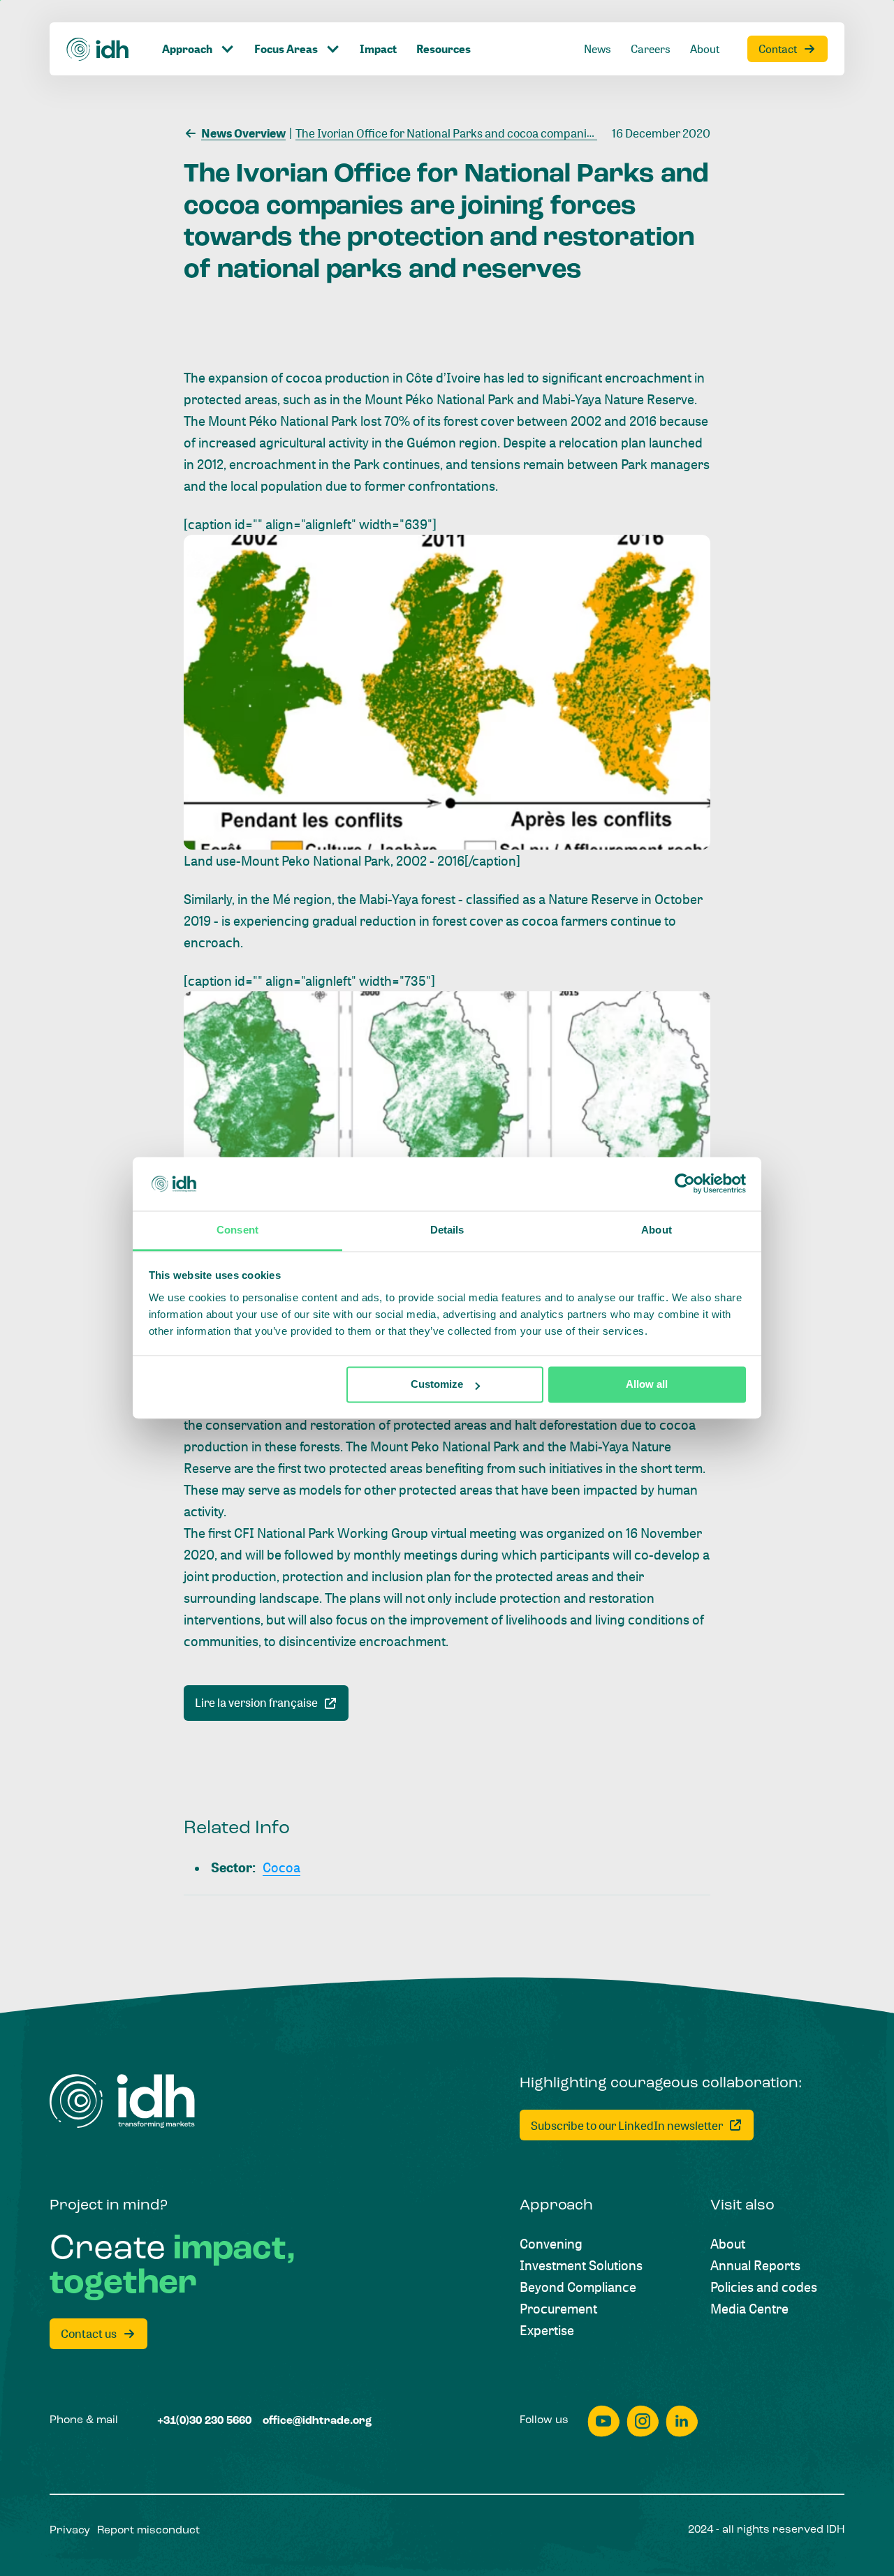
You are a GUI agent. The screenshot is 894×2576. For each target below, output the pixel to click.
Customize (437, 1385)
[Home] (98, 49)
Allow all (647, 1385)
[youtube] (603, 2421)
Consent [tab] (237, 1230)
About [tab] (657, 1230)
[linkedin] (682, 2421)
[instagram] (643, 2421)
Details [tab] (447, 1230)
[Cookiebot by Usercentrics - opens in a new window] (685, 1184)
